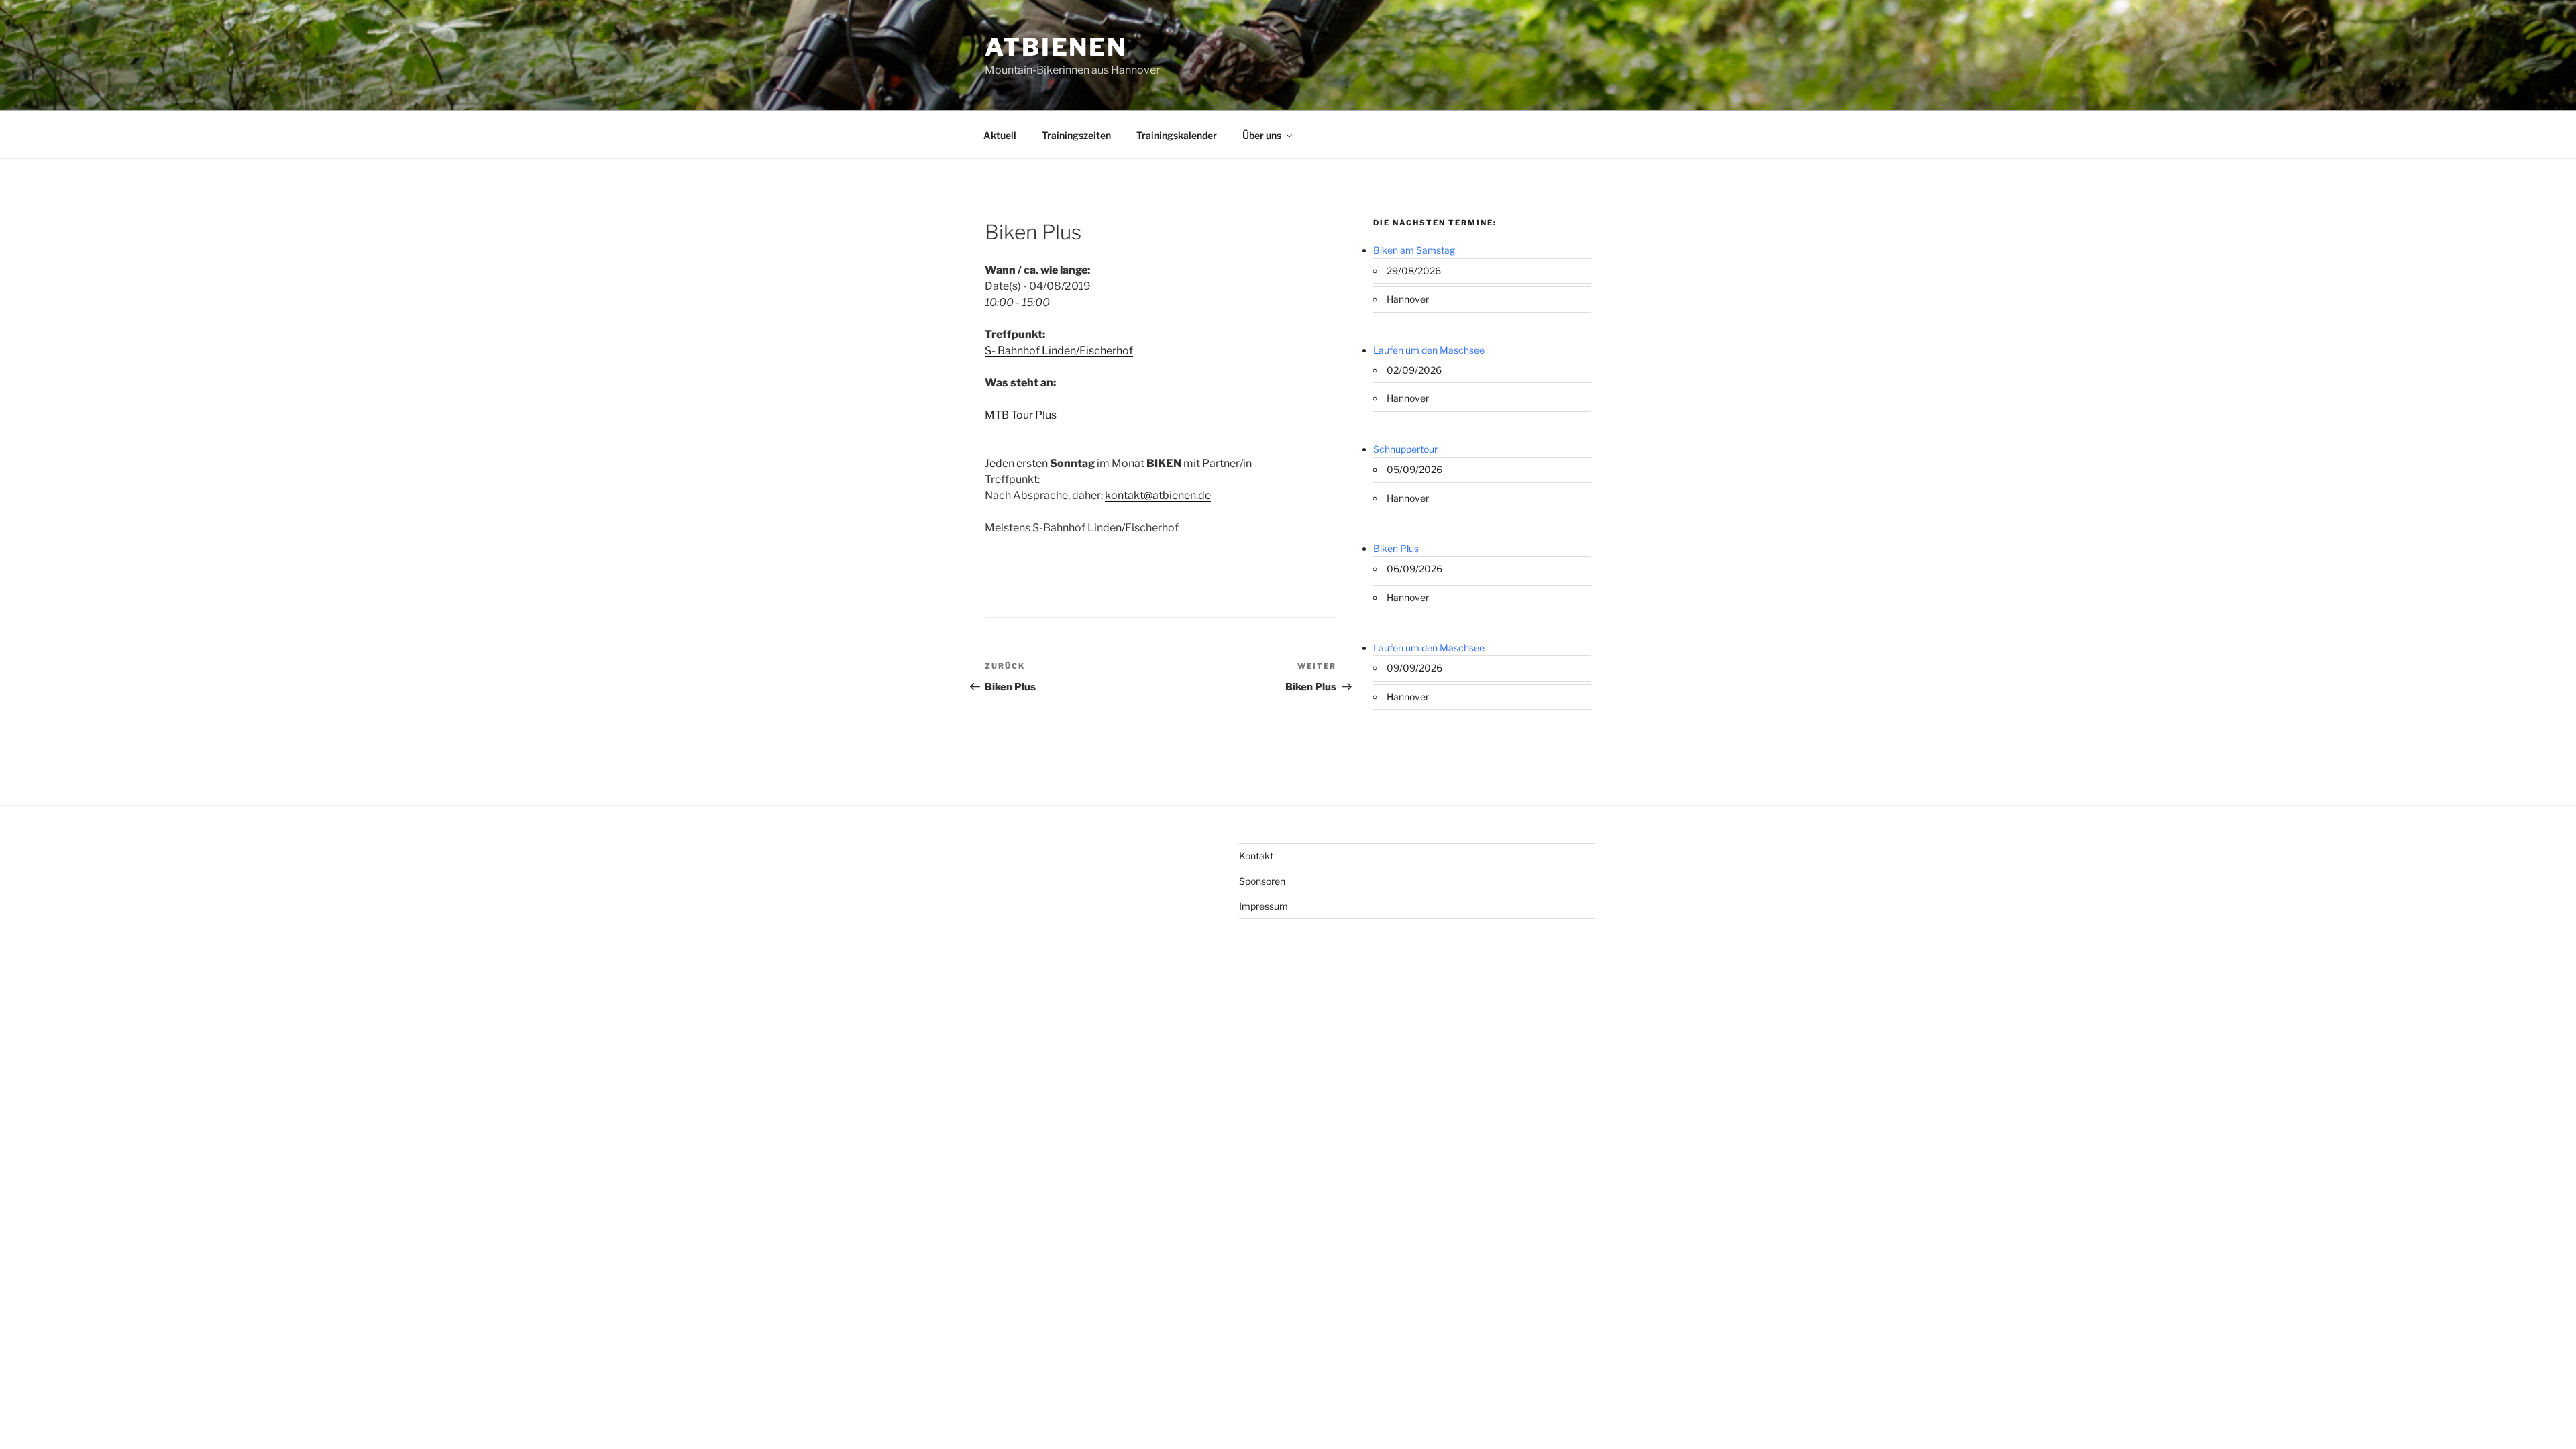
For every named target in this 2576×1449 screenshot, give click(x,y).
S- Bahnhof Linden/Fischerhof (1059, 351)
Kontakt (1256, 856)
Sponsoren (1262, 881)
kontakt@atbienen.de (1158, 495)
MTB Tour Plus (1021, 415)
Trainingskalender (1177, 135)
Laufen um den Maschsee (1429, 350)
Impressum (1264, 906)
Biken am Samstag (1414, 250)
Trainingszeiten (1076, 135)
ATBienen (1056, 47)
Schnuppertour (1405, 449)
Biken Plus (1396, 548)
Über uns (1262, 135)
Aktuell (1000, 135)
